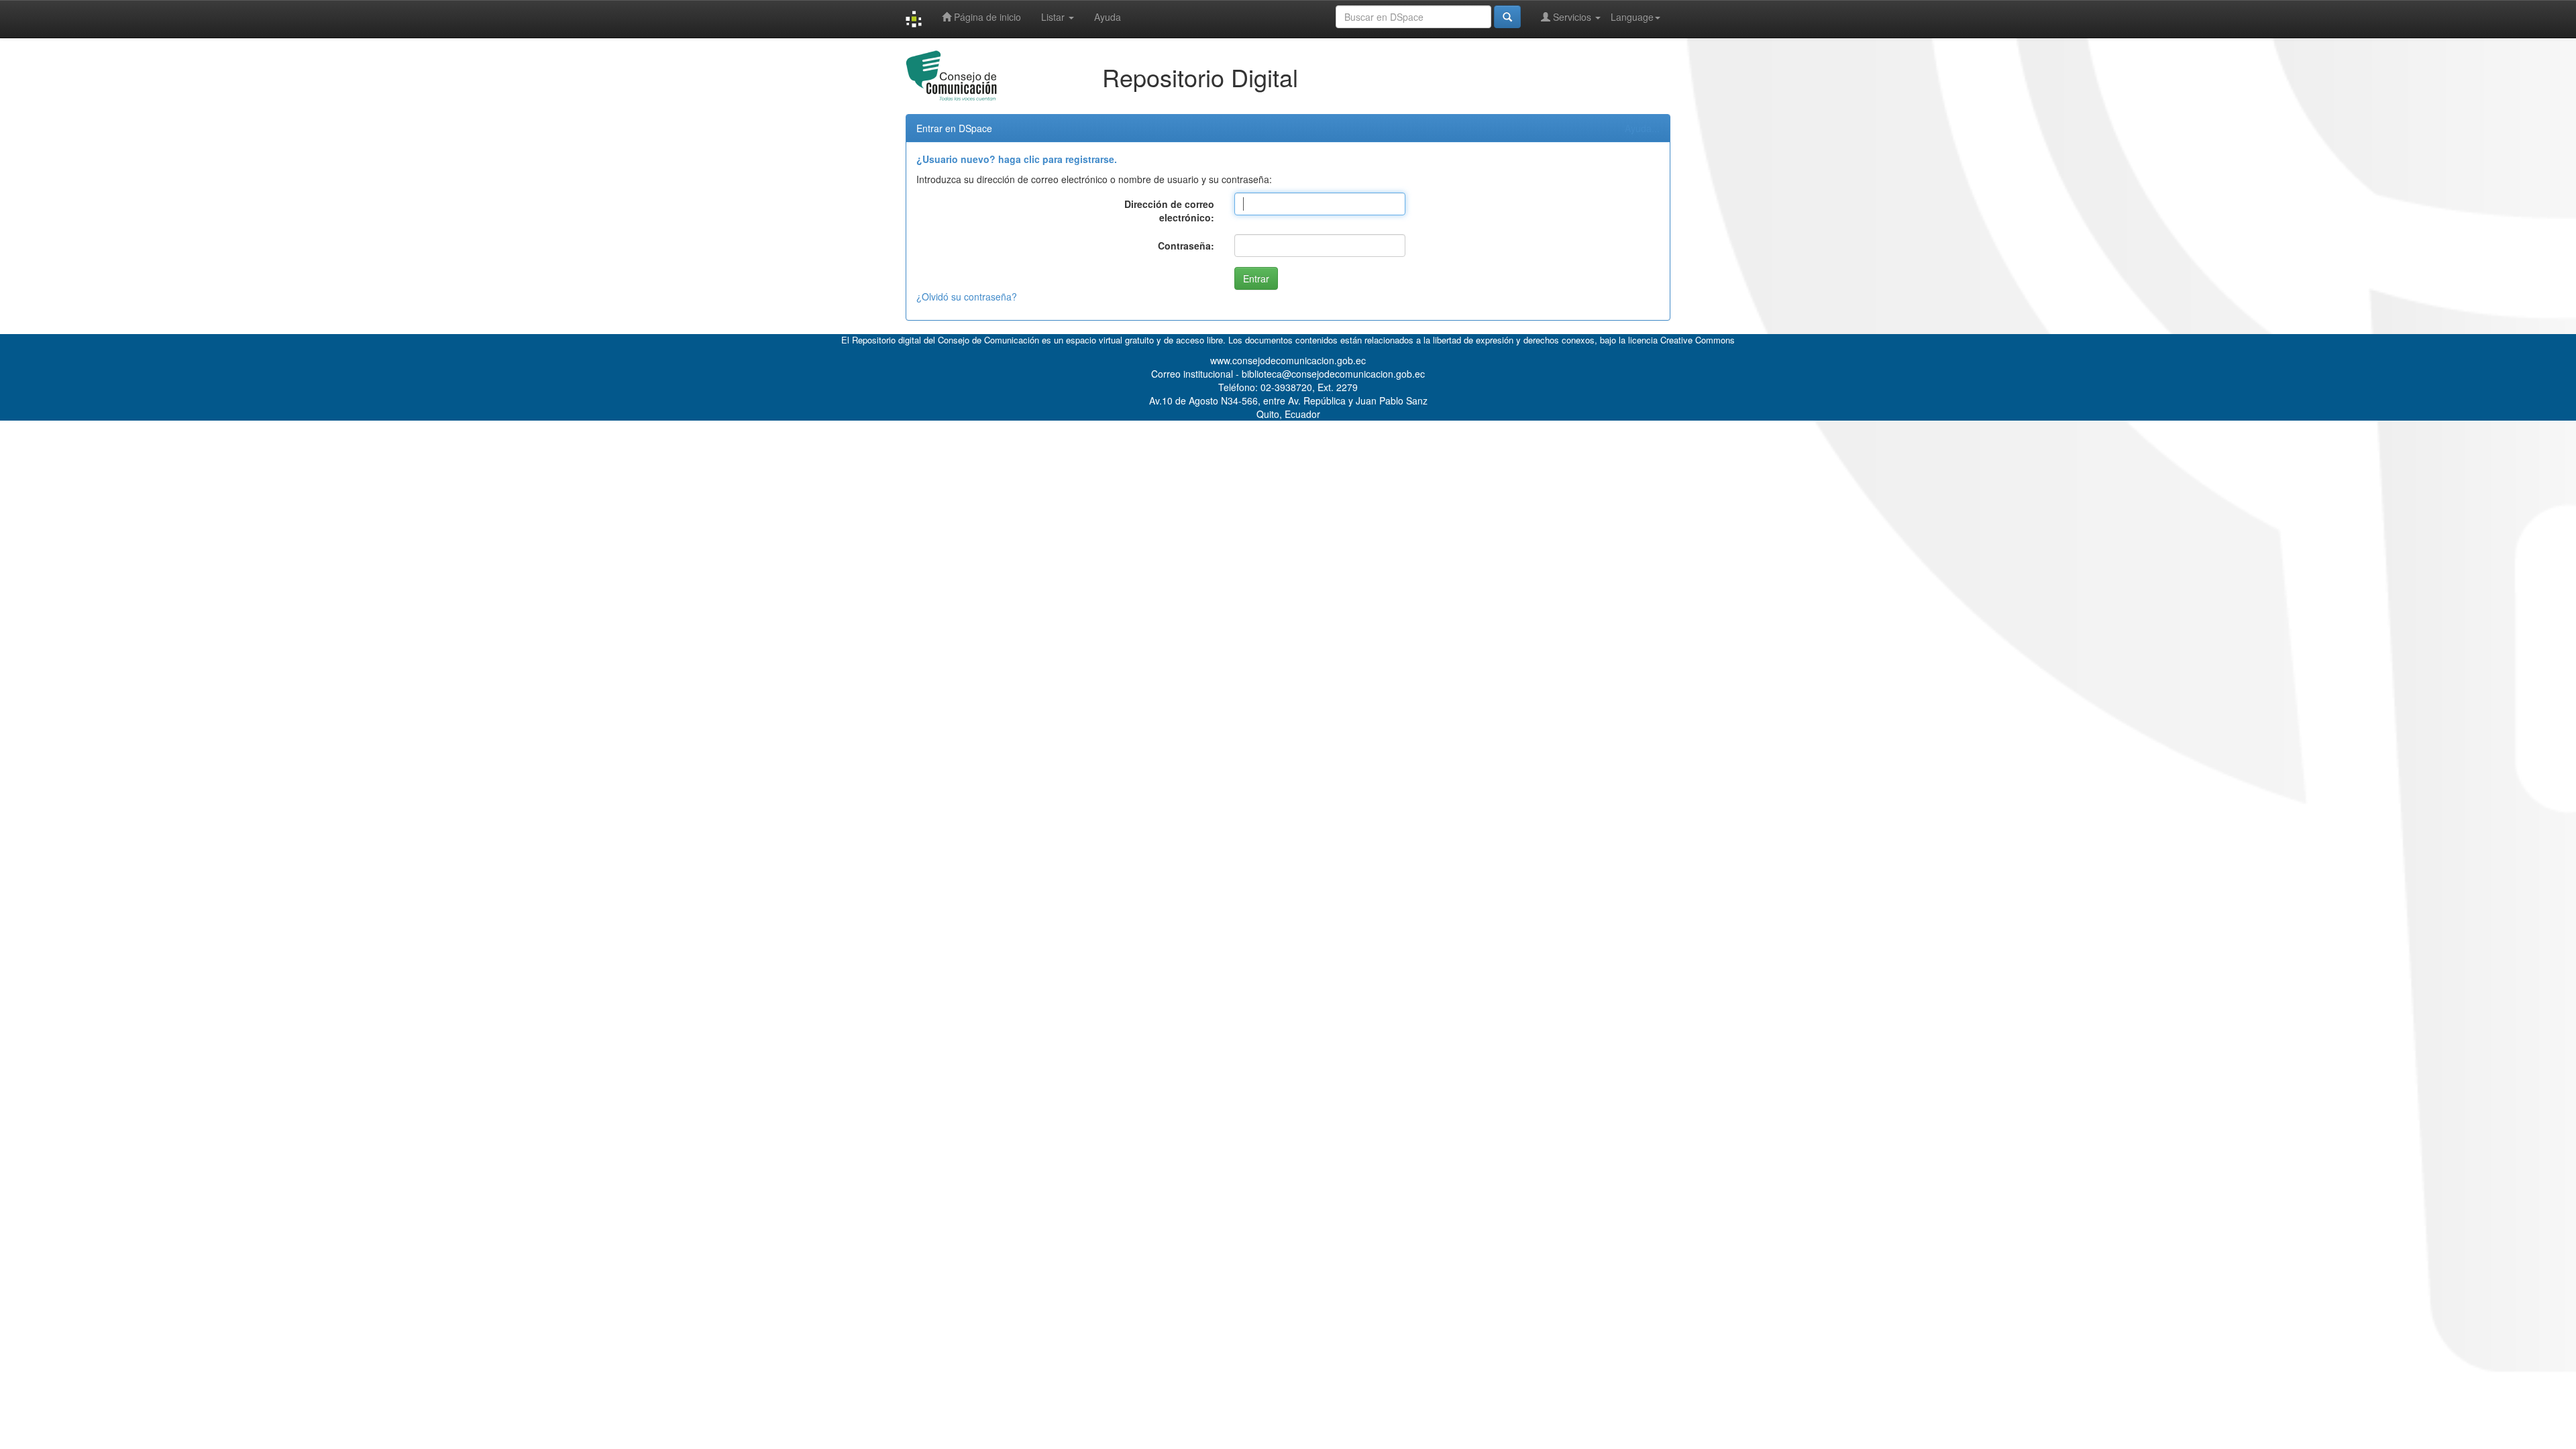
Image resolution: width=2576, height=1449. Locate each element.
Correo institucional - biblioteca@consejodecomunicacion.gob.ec (1288, 374)
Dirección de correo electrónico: (1169, 211)
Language (1632, 17)
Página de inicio (986, 17)
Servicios (1572, 17)
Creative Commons (1698, 340)
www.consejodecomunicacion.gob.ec (1288, 360)
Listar (1054, 17)
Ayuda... (1642, 128)
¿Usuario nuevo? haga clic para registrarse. (1017, 159)
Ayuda (1108, 17)
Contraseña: (1186, 246)
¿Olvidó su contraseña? (967, 297)
